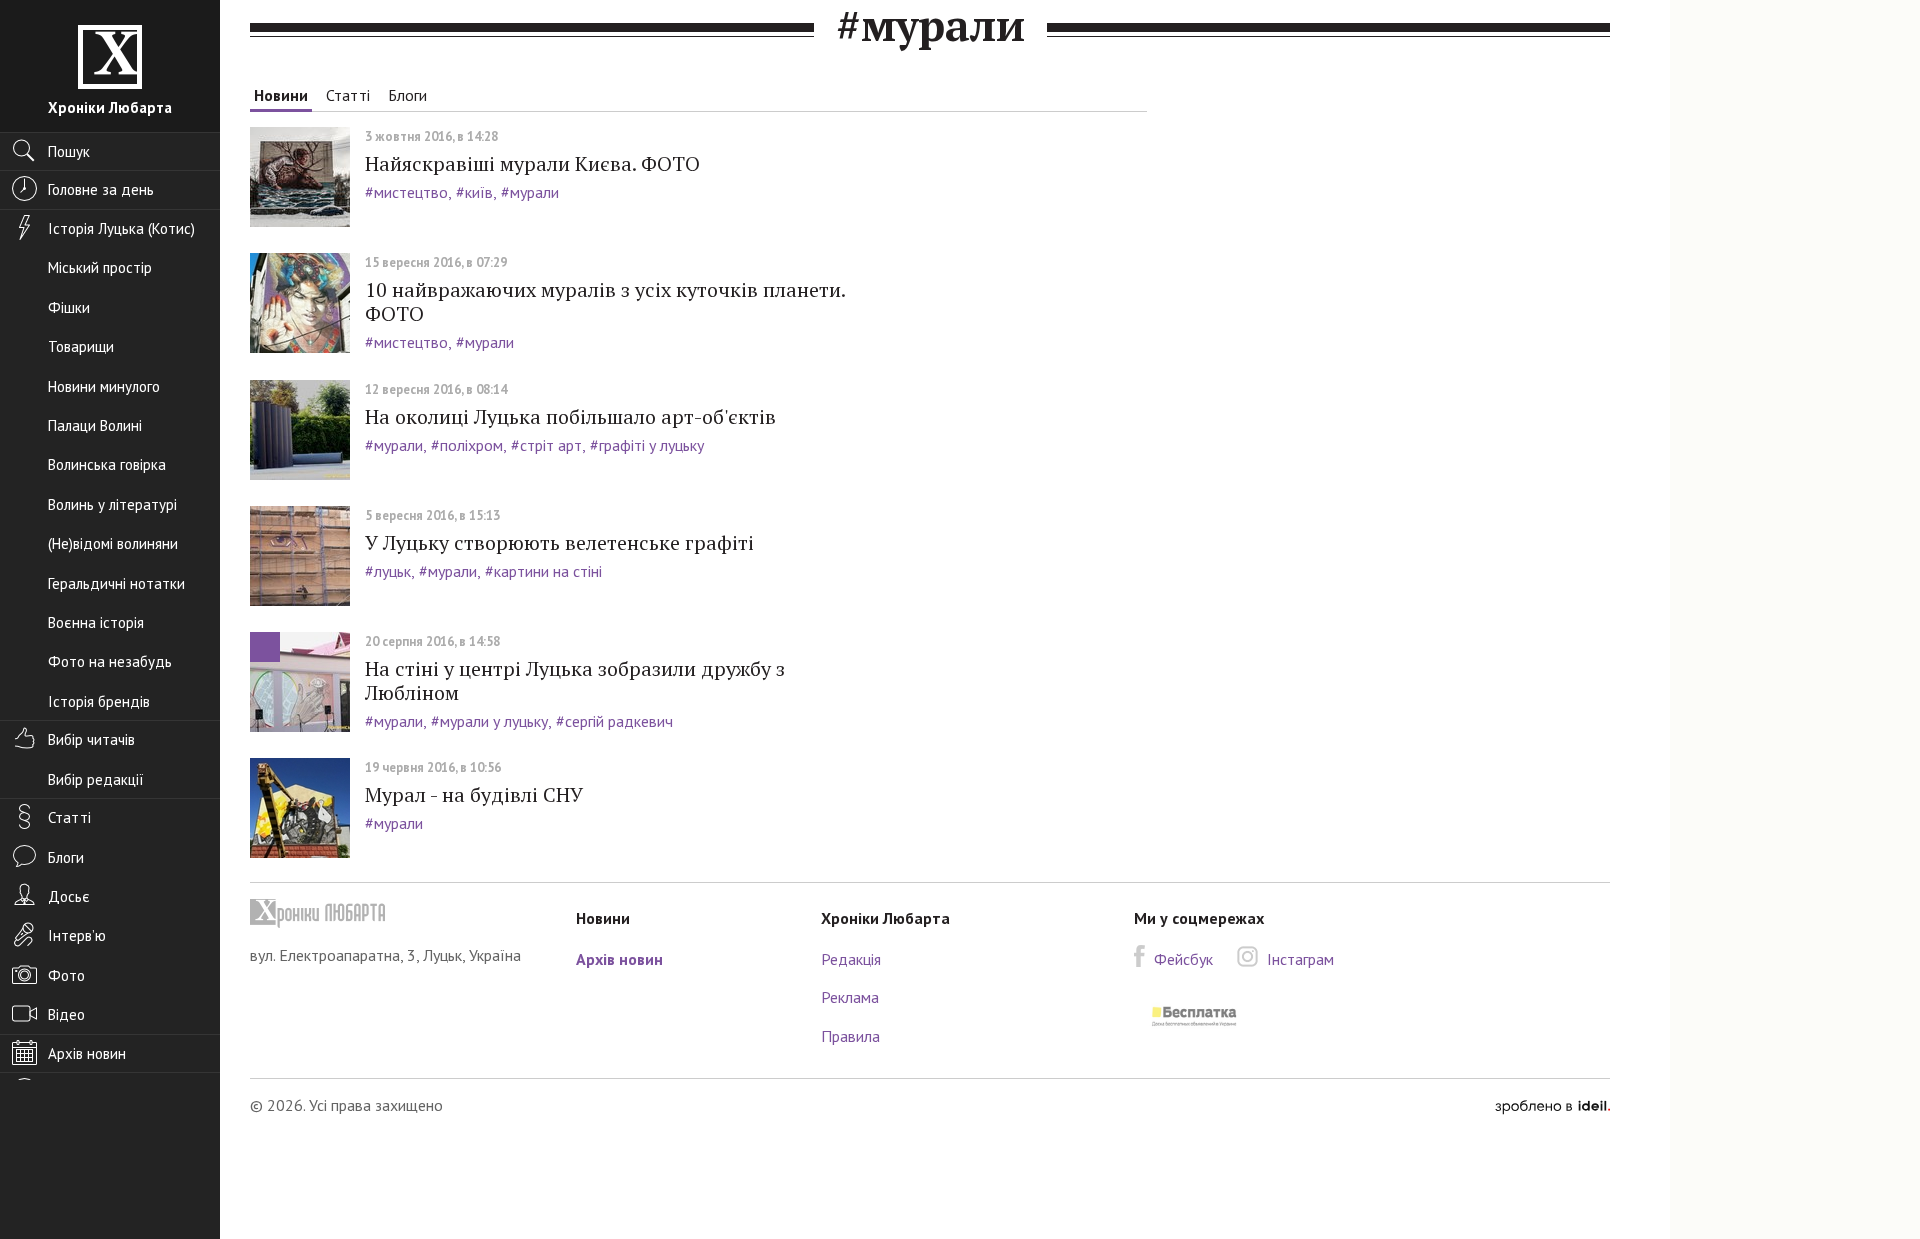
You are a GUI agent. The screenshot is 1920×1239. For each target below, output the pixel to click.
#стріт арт (546, 445)
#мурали (530, 192)
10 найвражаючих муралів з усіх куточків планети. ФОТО (605, 301)
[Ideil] (1552, 1105)
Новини (281, 95)
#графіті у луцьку (647, 445)
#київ (474, 192)
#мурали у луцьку (489, 721)
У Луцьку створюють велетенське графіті (559, 542)
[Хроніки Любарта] (398, 913)
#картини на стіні (543, 571)
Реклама (850, 997)
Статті (348, 95)
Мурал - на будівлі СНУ (474, 794)
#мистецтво (406, 192)
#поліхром (467, 445)
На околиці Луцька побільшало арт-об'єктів (570, 416)
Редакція (851, 959)
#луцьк (388, 571)
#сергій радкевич (614, 721)
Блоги (407, 95)
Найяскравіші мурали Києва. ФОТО (532, 163)
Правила (850, 1036)
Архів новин (619, 959)
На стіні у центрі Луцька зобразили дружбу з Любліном (575, 680)
